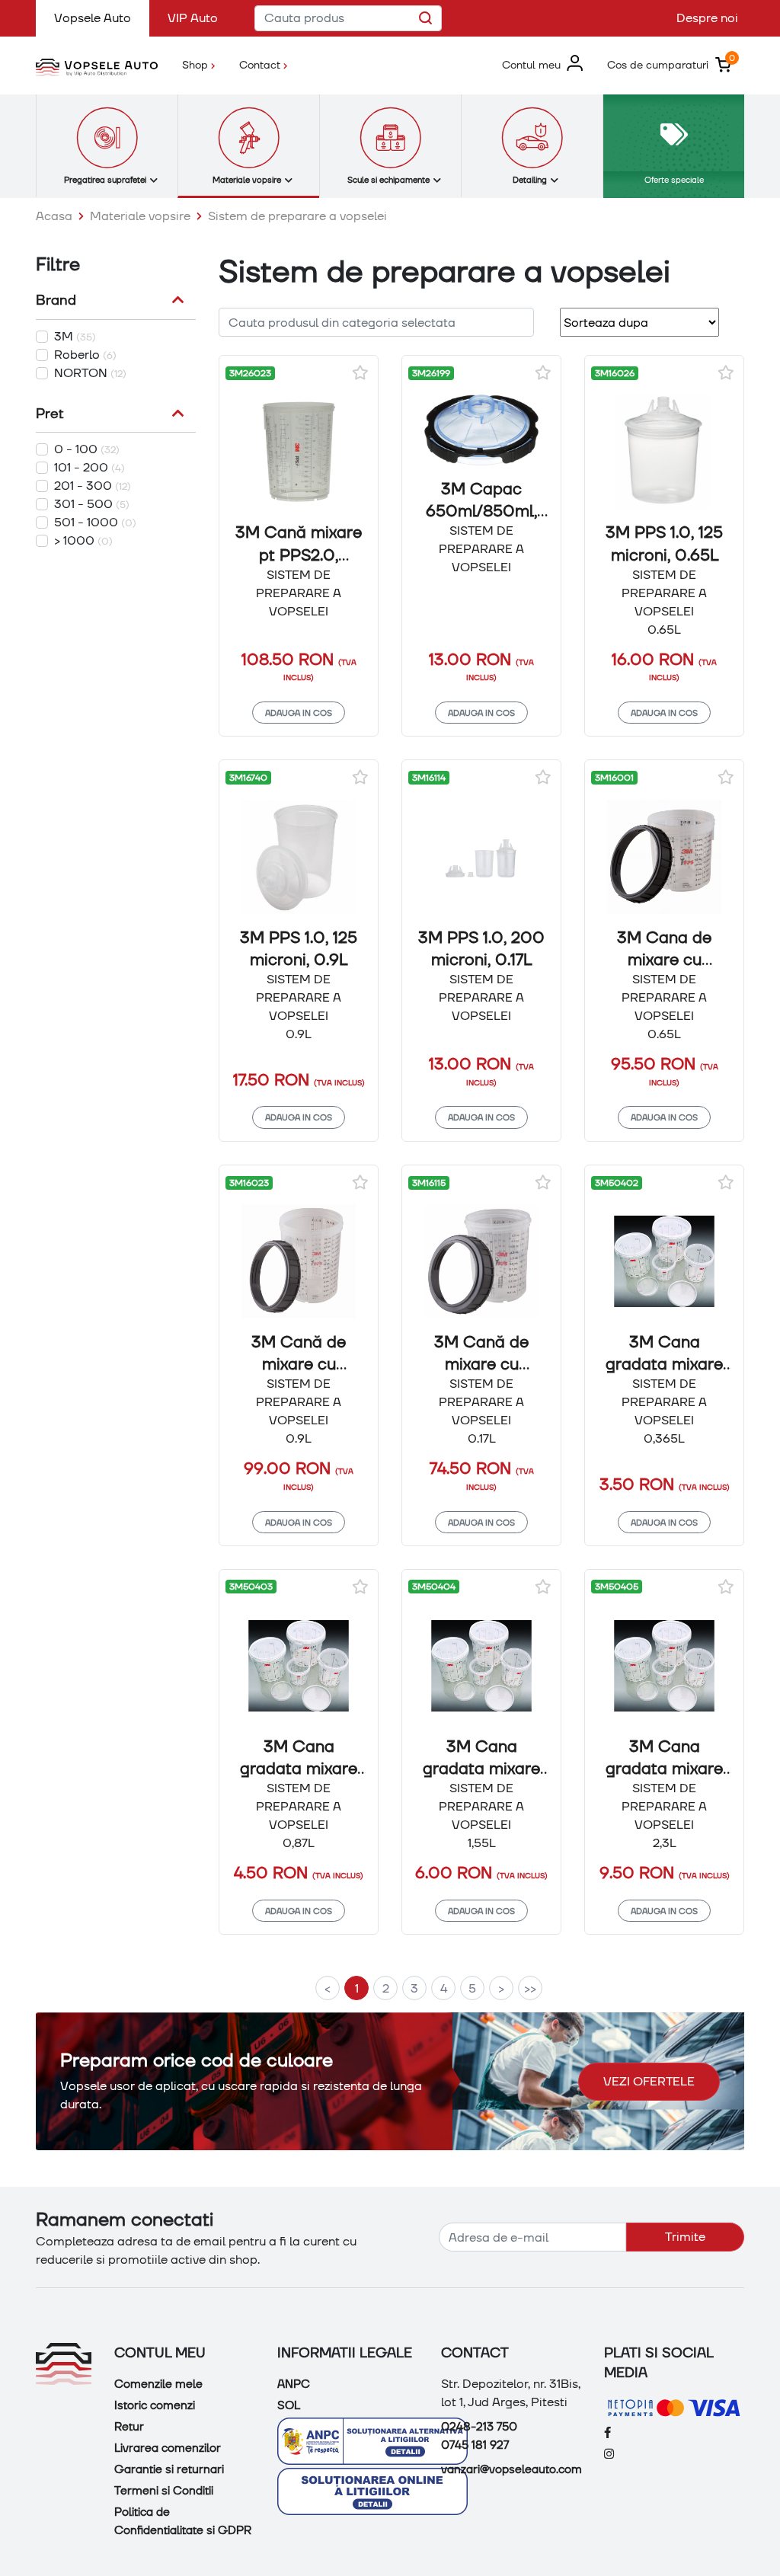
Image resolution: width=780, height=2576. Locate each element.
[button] (542, 65)
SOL (289, 2405)
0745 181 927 (475, 2445)
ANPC (294, 2384)
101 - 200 (90, 467)
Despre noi (707, 18)
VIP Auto (193, 18)
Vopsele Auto (102, 18)
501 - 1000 (95, 522)
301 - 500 (92, 504)
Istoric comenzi (155, 2405)
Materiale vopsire (140, 216)
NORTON (90, 373)
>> (530, 1988)
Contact (261, 64)
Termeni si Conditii (164, 2491)
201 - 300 (93, 486)
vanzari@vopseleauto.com (511, 2469)
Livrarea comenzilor (168, 2448)
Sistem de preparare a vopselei (297, 216)
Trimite (685, 2237)
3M (75, 336)
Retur (129, 2427)
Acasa (54, 216)
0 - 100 (87, 449)
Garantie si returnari (169, 2469)
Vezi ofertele (649, 2081)
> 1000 (83, 540)
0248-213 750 (479, 2427)
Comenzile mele (158, 2384)
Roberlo (85, 355)
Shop (205, 64)
